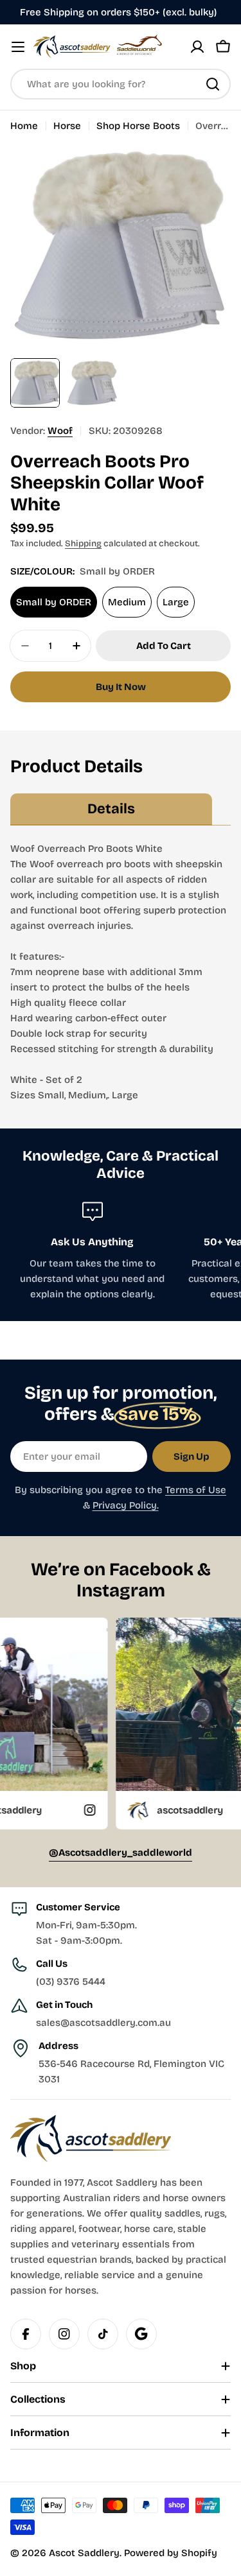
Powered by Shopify (171, 2553)
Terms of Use (196, 1490)
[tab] (111, 809)
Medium (127, 602)
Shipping (83, 543)
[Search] (213, 84)
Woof (60, 431)
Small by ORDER (54, 602)
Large (176, 602)
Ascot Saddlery (84, 2553)
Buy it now (121, 687)
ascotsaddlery (151, 1810)
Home (24, 126)
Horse (67, 126)
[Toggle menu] (18, 47)
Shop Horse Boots (138, 126)
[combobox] (121, 84)
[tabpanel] (121, 972)
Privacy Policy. (126, 1505)
